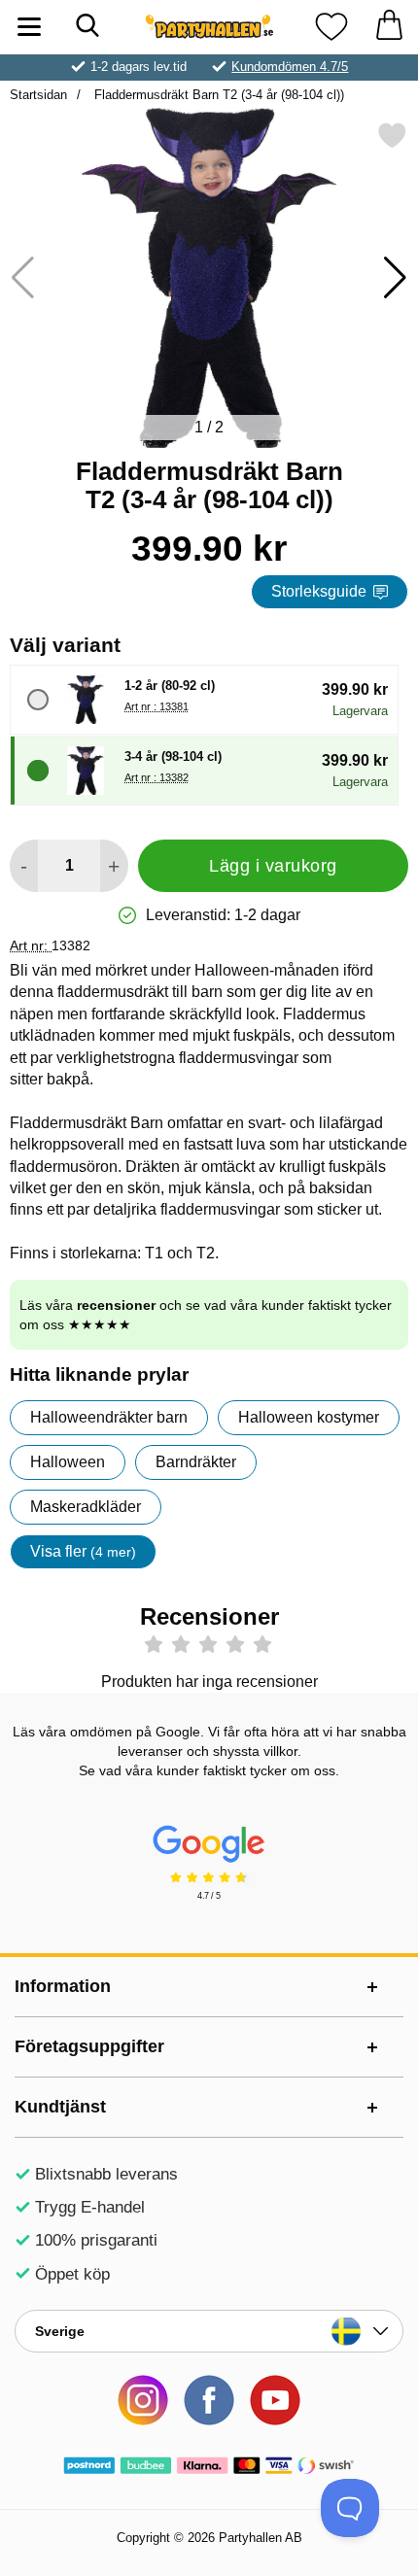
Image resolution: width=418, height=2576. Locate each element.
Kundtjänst (60, 2107)
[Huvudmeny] (29, 27)
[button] (395, 278)
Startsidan (38, 95)
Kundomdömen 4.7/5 (290, 67)
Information (63, 1986)
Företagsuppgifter (89, 2046)
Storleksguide (319, 591)
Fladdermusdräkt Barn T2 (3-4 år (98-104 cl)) (217, 95)
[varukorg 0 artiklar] (389, 27)
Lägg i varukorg (273, 866)
